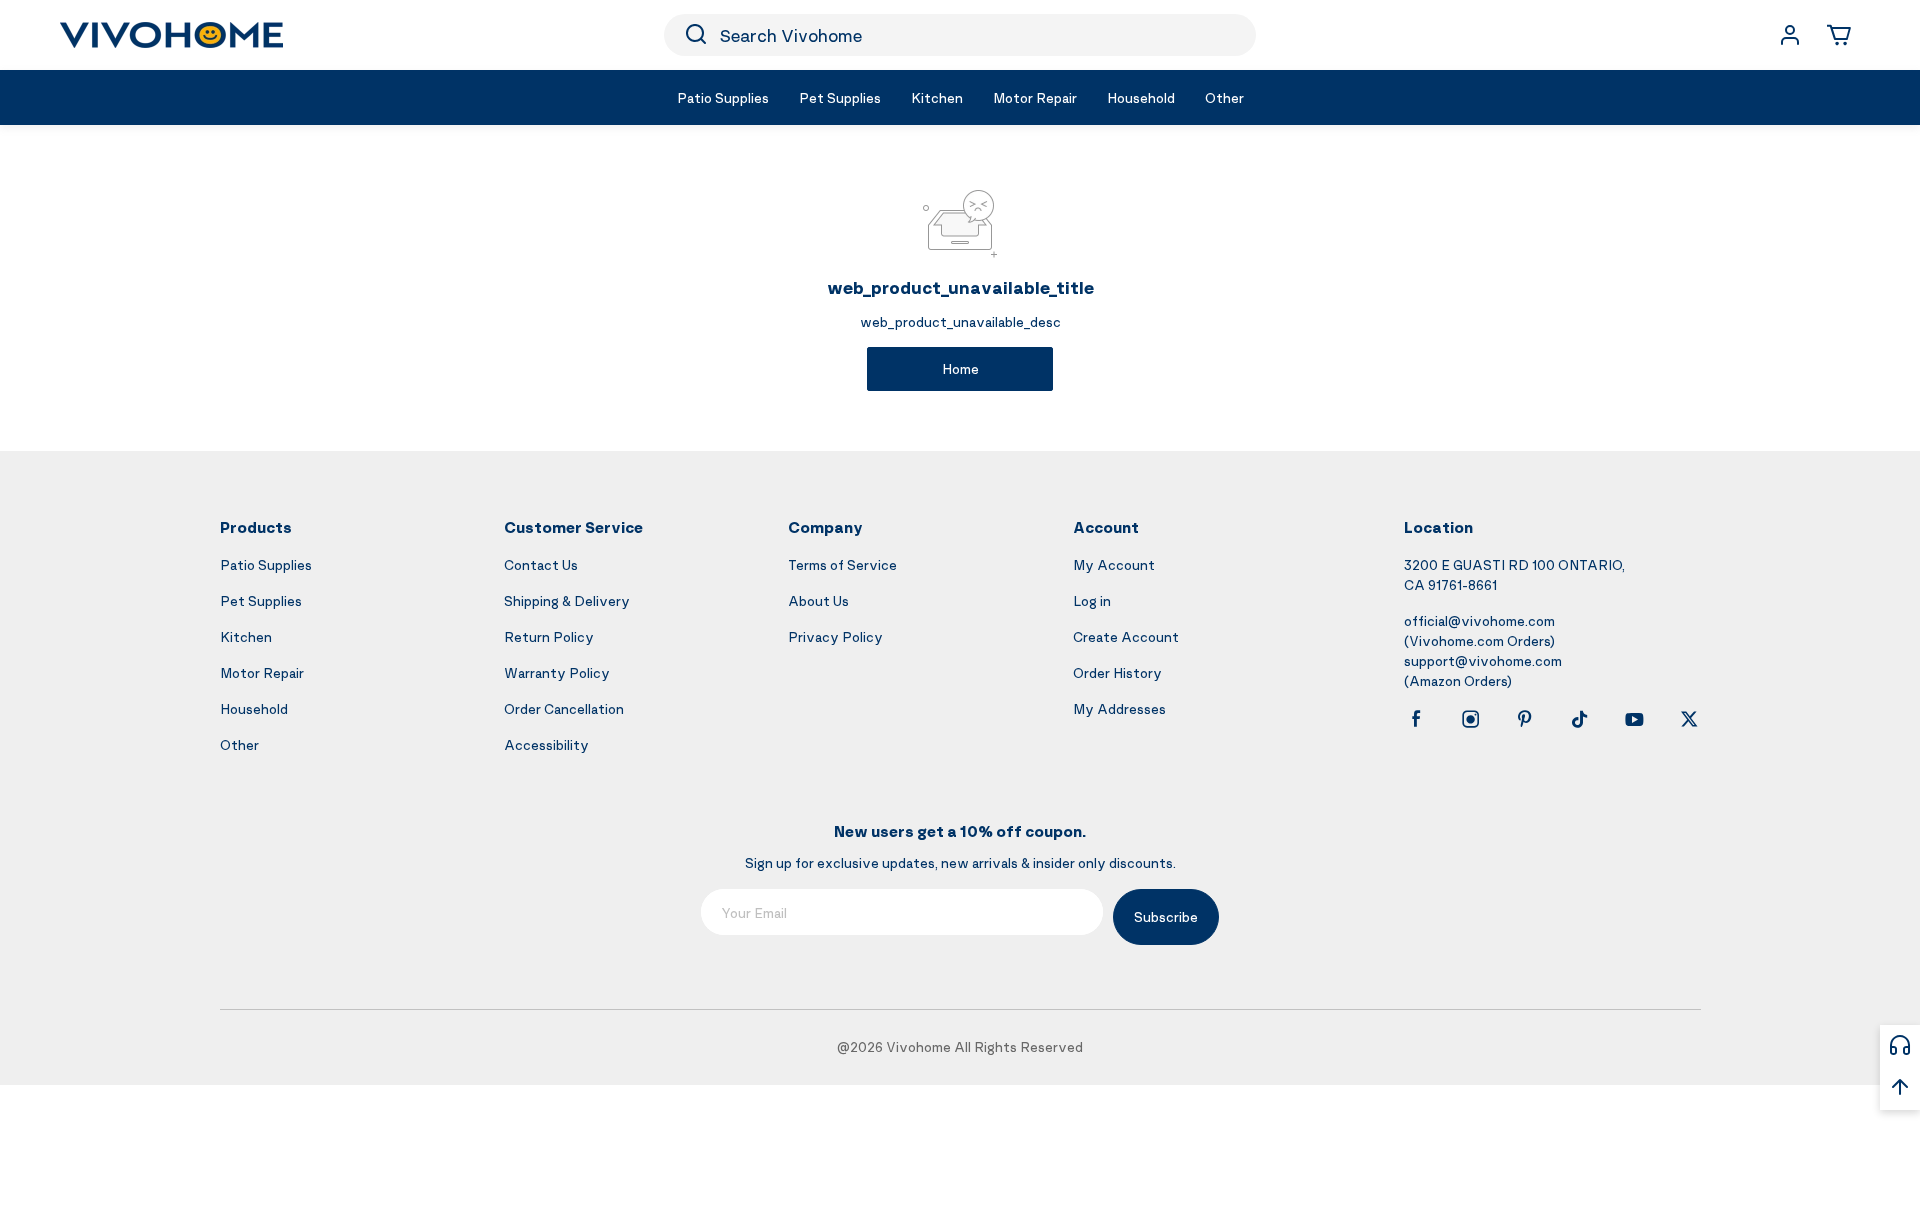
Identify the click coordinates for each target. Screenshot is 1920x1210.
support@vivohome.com (1483, 660)
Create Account (1126, 636)
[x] (1689, 719)
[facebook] (1416, 719)
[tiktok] (1580, 719)
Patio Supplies (266, 564)
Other (239, 744)
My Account (1114, 564)
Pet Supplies (261, 600)
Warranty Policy (557, 672)
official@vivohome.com (1479, 620)
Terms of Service (842, 564)
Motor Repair (262, 672)
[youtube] (1634, 719)
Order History (1117, 672)
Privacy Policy (835, 636)
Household (254, 708)
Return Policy (549, 636)
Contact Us (541, 564)
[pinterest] (1525, 719)
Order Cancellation (564, 708)
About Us (818, 600)
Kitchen (246, 636)
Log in (1092, 600)
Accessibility (546, 744)
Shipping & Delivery (567, 600)
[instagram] (1471, 719)
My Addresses (1119, 708)
